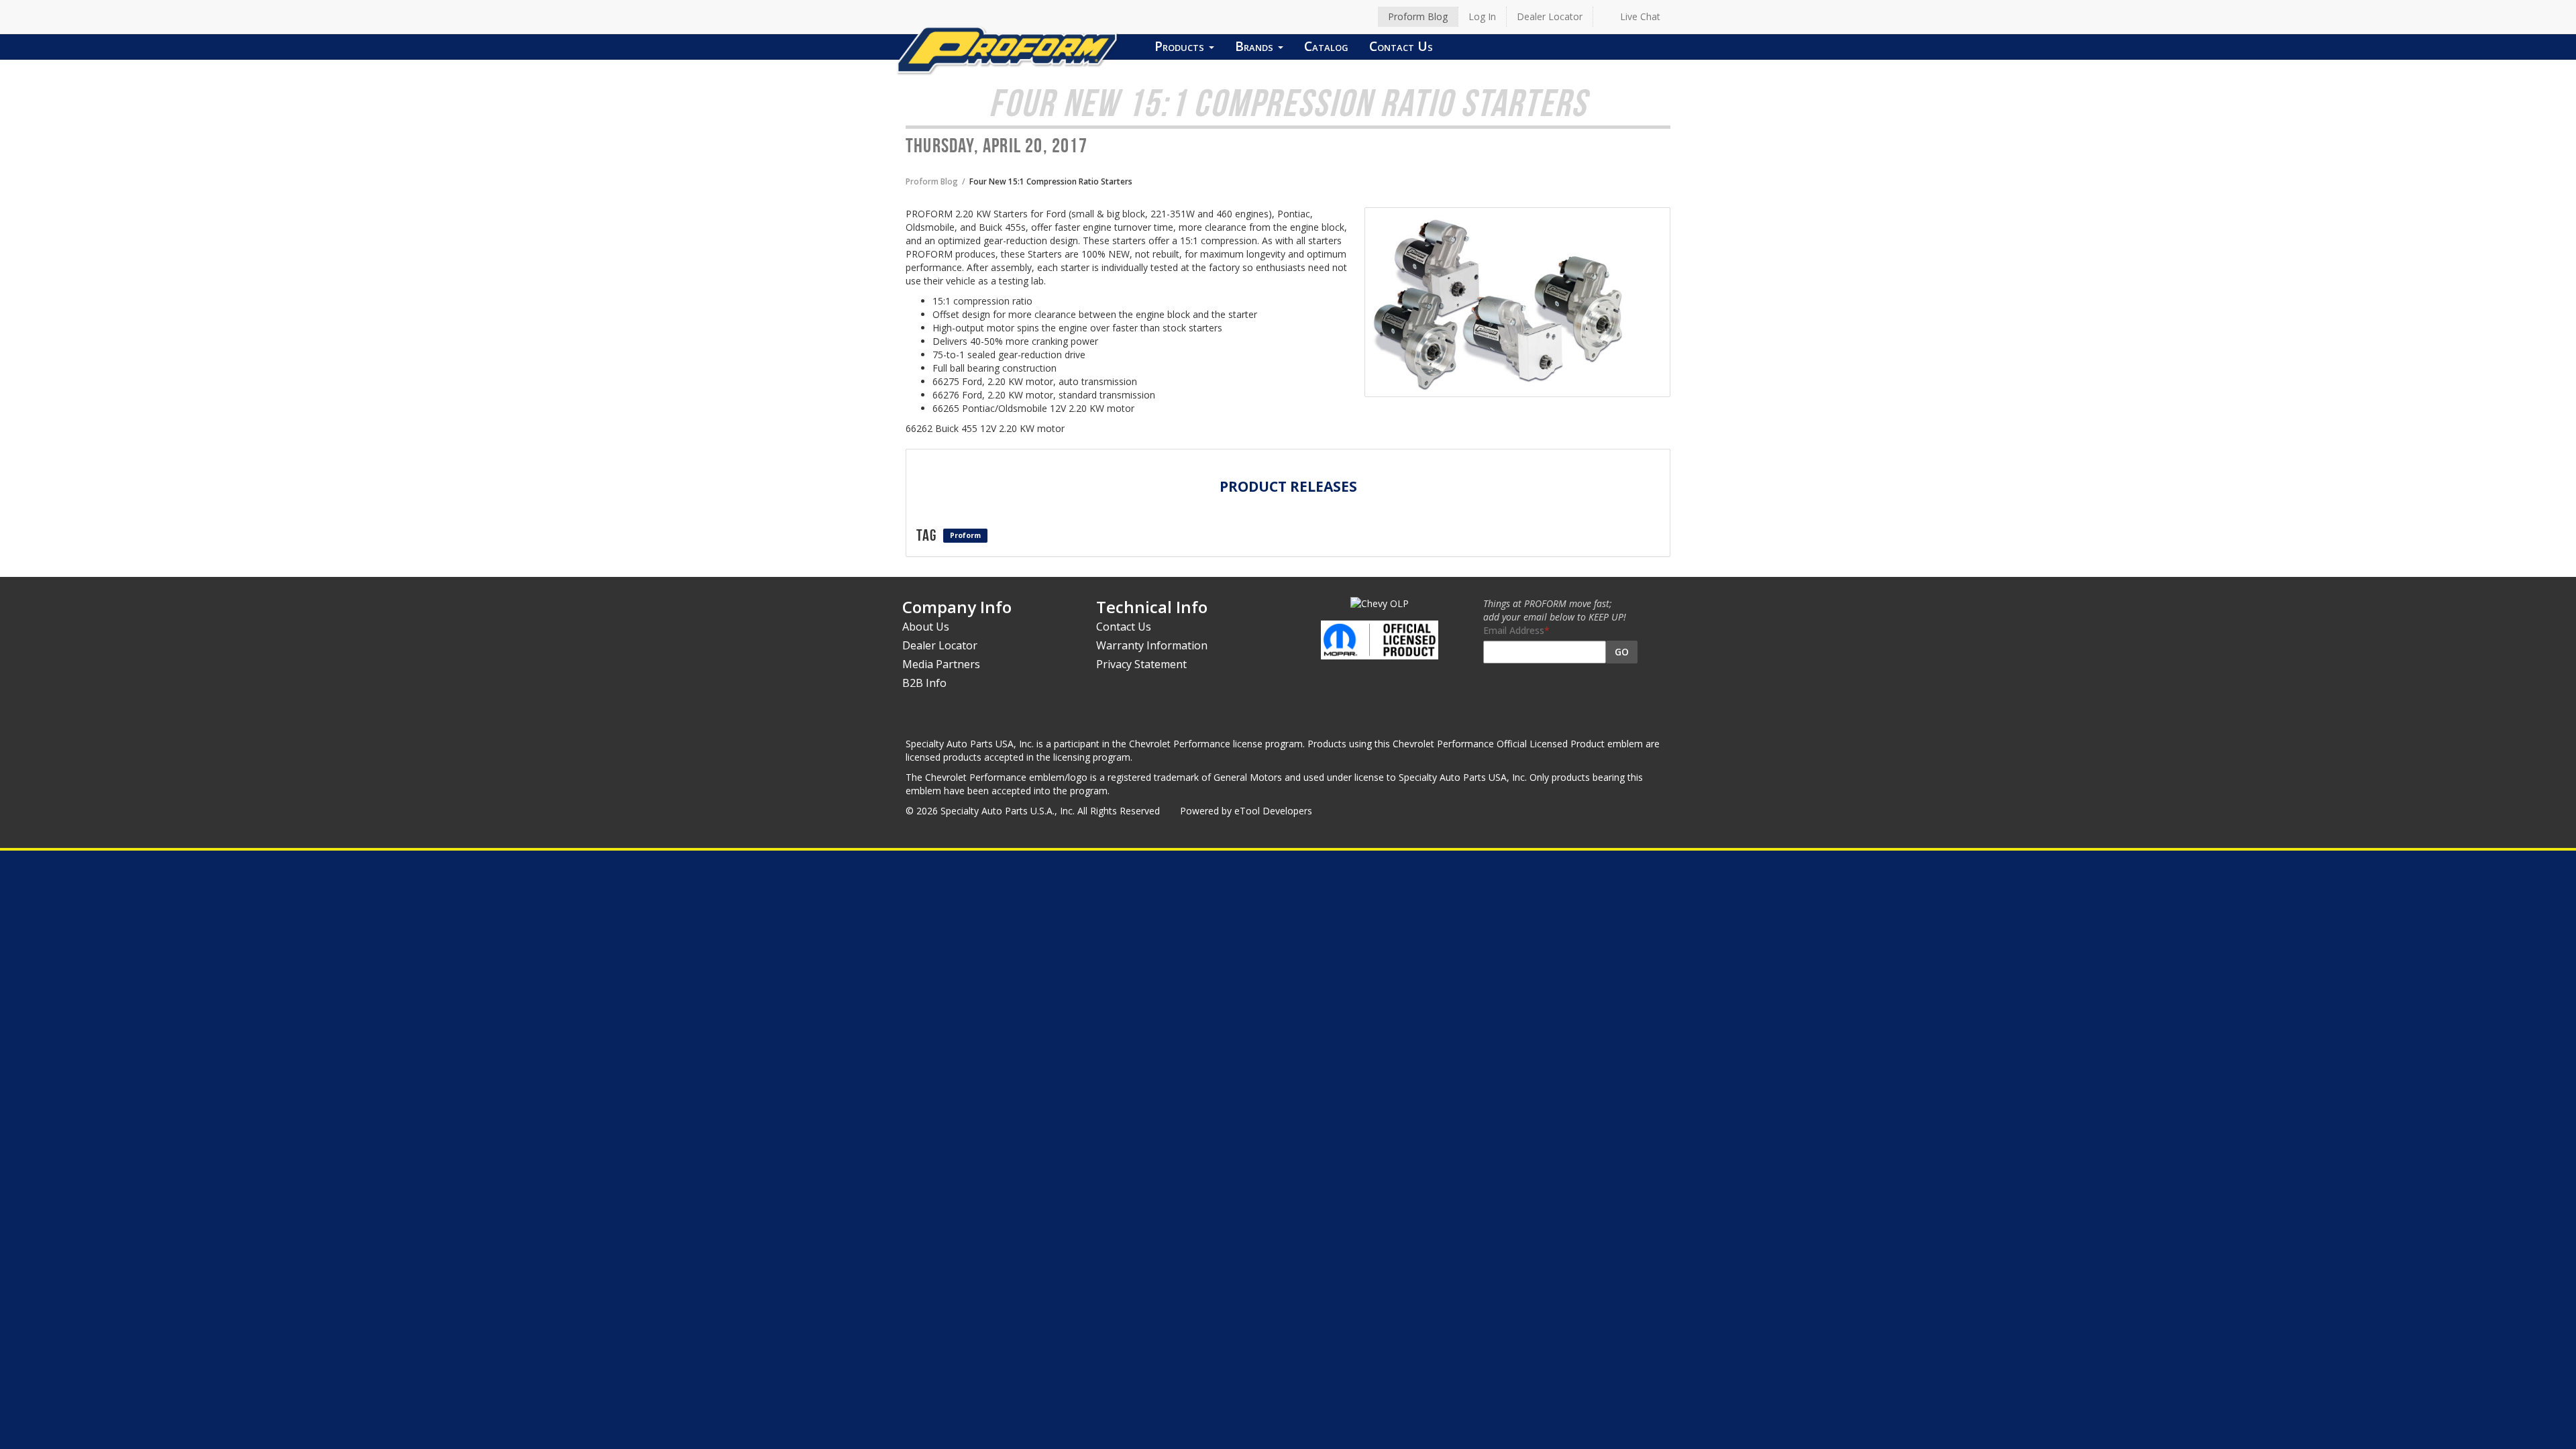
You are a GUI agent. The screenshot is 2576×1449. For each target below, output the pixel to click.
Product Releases (1288, 486)
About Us (926, 627)
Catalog (1326, 46)
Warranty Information (1152, 645)
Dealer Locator (1550, 16)
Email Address (1514, 630)
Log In (1482, 16)
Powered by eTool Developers (1246, 811)
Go (1622, 652)
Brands (1256, 46)
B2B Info (924, 683)
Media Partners (941, 664)
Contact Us (1401, 46)
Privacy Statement (1141, 664)
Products (1181, 46)
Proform (965, 535)
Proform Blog (1418, 16)
